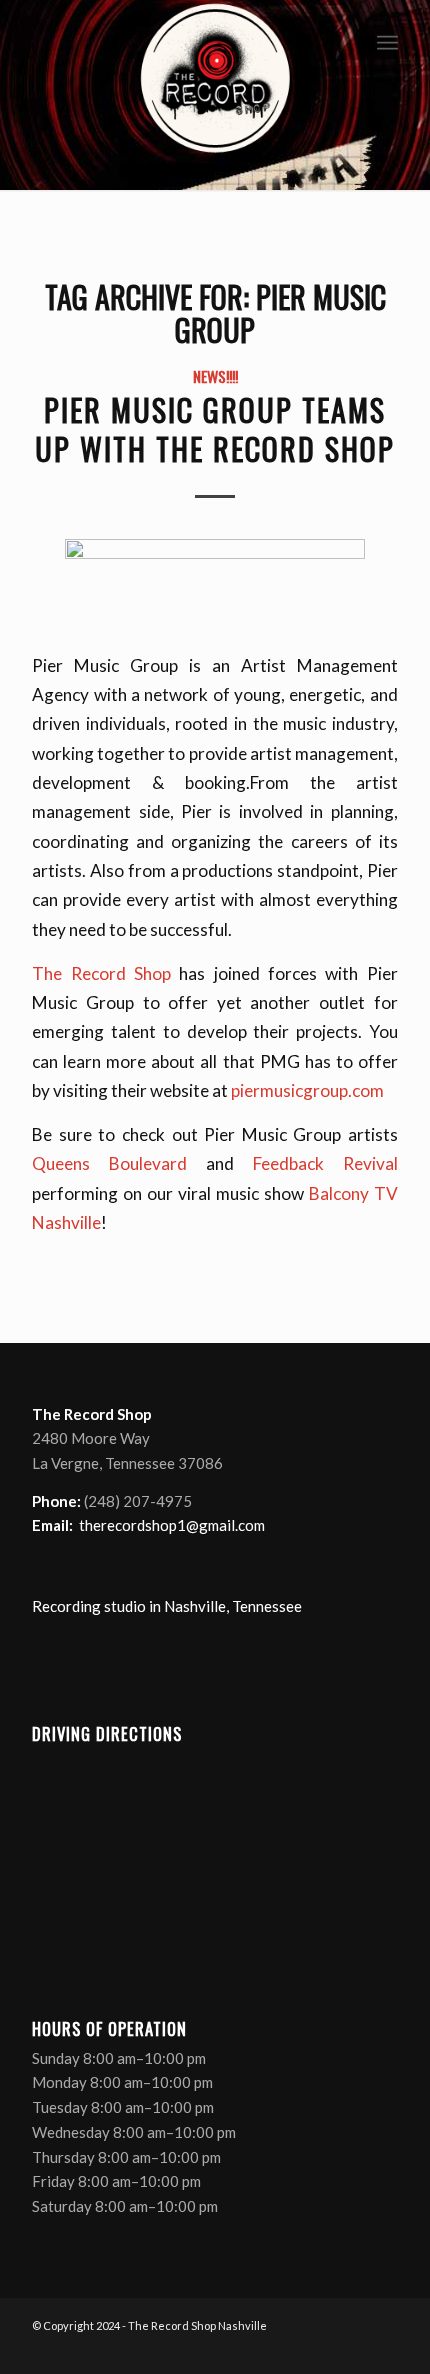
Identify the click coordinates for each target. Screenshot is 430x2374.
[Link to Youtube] (353, 2349)
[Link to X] (323, 2349)
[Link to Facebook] (293, 2349)
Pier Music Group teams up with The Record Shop (215, 429)
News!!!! (215, 375)
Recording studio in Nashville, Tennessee (167, 1606)
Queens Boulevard (109, 1163)
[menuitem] (387, 40)
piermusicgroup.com (307, 1090)
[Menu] (387, 40)
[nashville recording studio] (215, 95)
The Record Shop (101, 973)
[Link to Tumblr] (383, 2349)
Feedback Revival (325, 1163)
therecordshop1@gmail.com (172, 1525)
